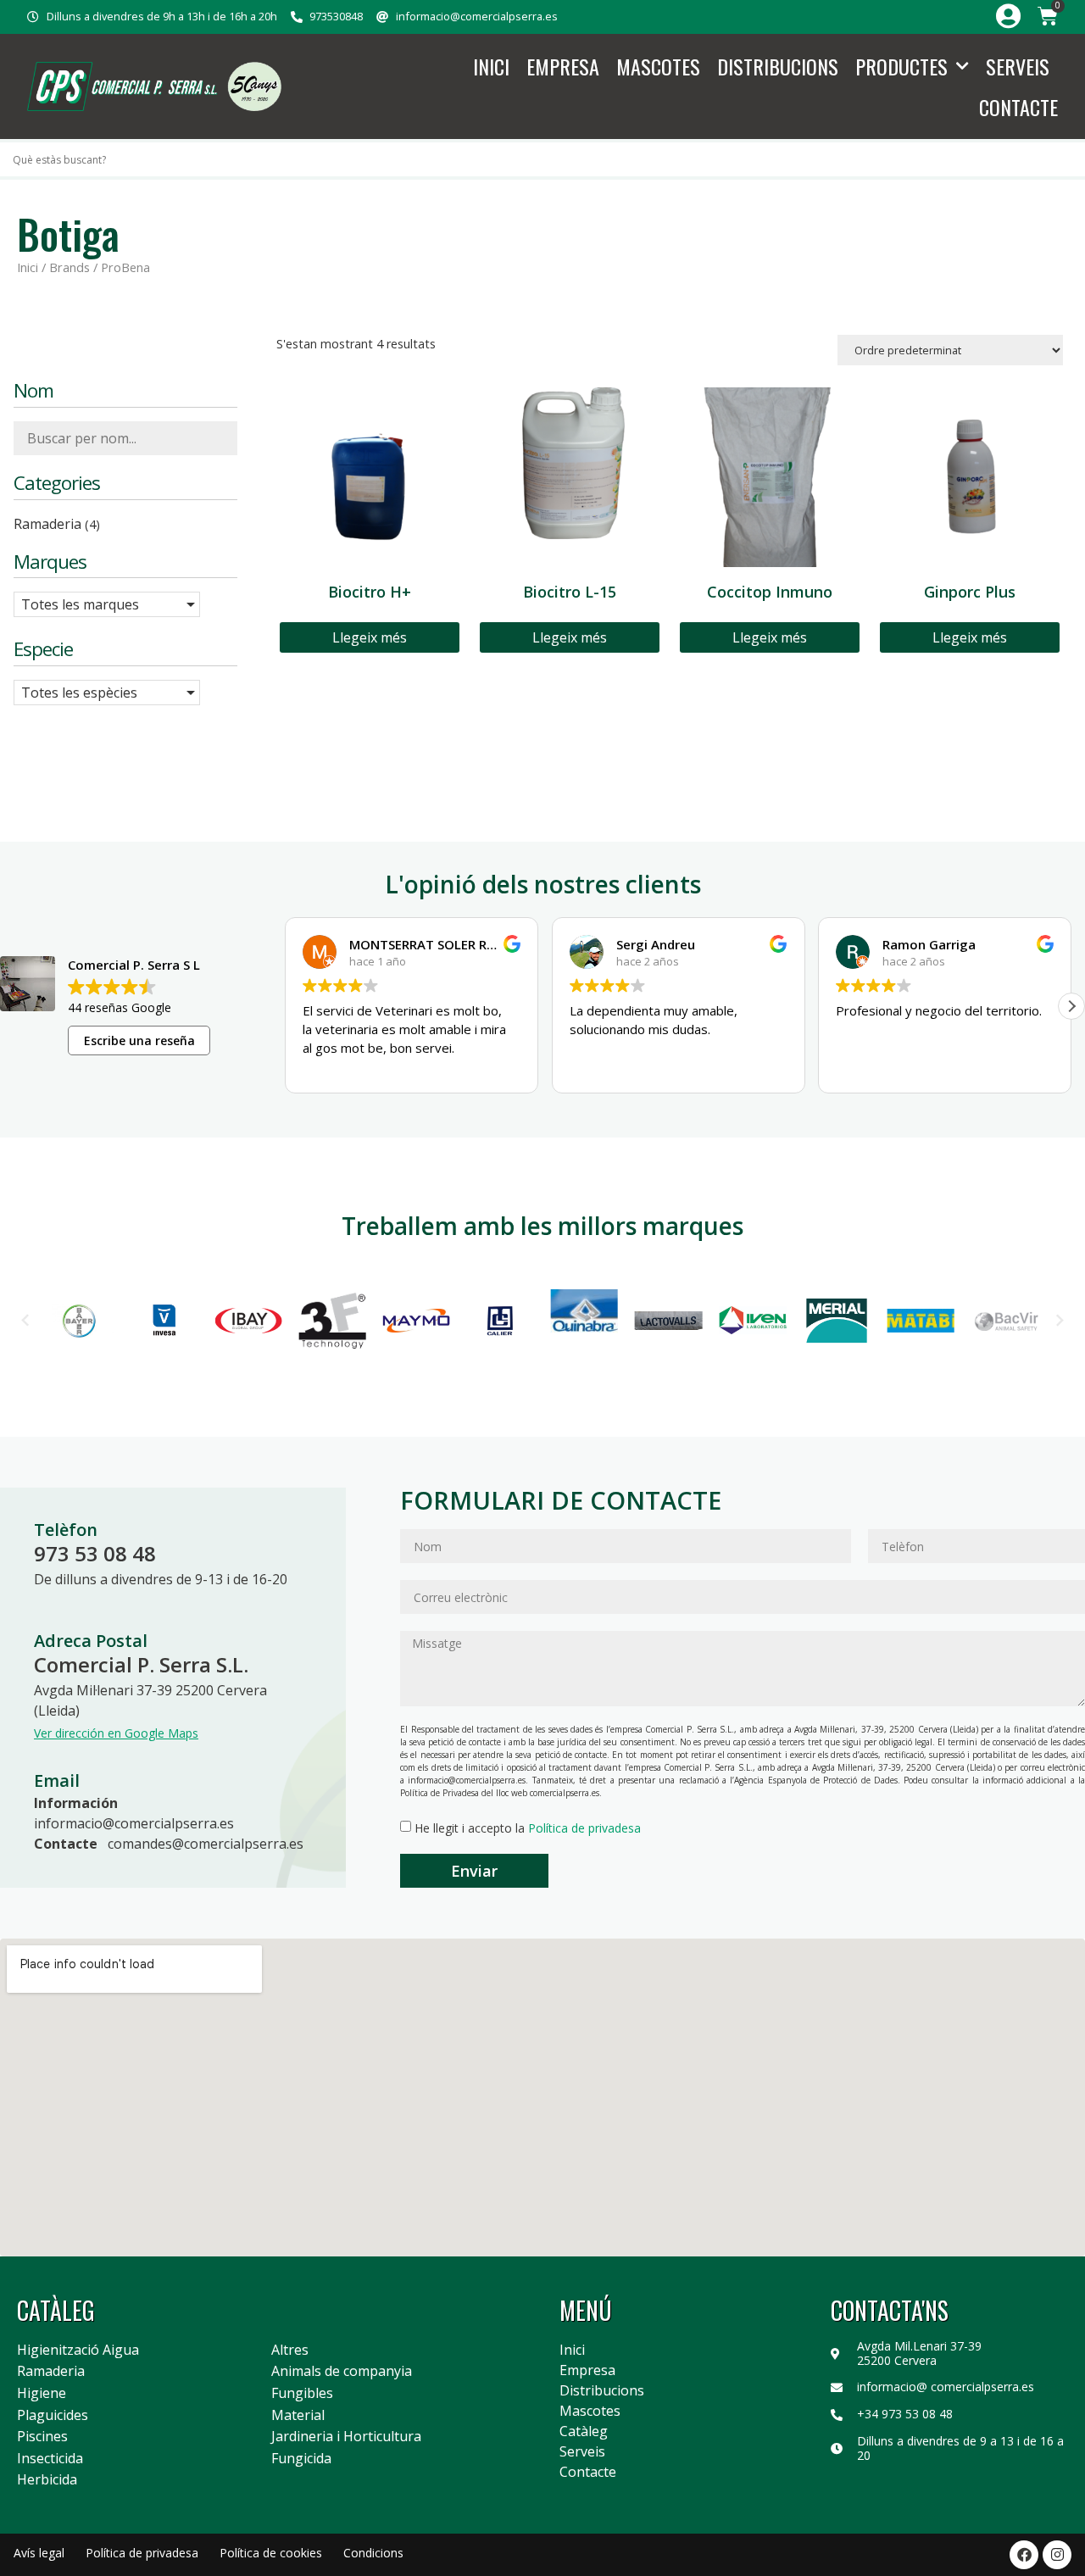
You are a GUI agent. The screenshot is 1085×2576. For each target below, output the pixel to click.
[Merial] (836, 1321)
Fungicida (301, 2459)
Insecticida (50, 2459)
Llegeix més (370, 637)
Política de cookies (271, 2553)
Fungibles (302, 2394)
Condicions (373, 2553)
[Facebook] (1024, 2555)
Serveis (1018, 66)
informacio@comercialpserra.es (134, 1823)
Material (298, 2416)
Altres (290, 2351)
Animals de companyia (342, 2372)
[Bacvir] (1005, 1321)
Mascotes (658, 66)
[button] (1071, 1006)
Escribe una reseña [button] (139, 1040)
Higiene (42, 2394)
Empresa (563, 66)
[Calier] (501, 1321)
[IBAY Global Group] (248, 1321)
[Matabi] (920, 1321)
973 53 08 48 (95, 1553)
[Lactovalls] (668, 1321)
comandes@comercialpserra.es (206, 1844)
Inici (491, 66)
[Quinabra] (584, 1320)
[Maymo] (417, 1321)
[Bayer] (80, 1321)
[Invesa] (164, 1321)
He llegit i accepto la (528, 1828)
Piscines (42, 2437)
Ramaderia (51, 2372)
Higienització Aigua (78, 2351)
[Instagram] (1057, 2555)
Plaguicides (53, 2416)
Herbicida (47, 2480)
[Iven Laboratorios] (752, 1321)
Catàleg (584, 2431)
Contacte (1018, 107)
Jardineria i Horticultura (346, 2437)
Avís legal (39, 2553)
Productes (901, 66)
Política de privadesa (584, 1828)
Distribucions (778, 66)
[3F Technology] (332, 1320)
